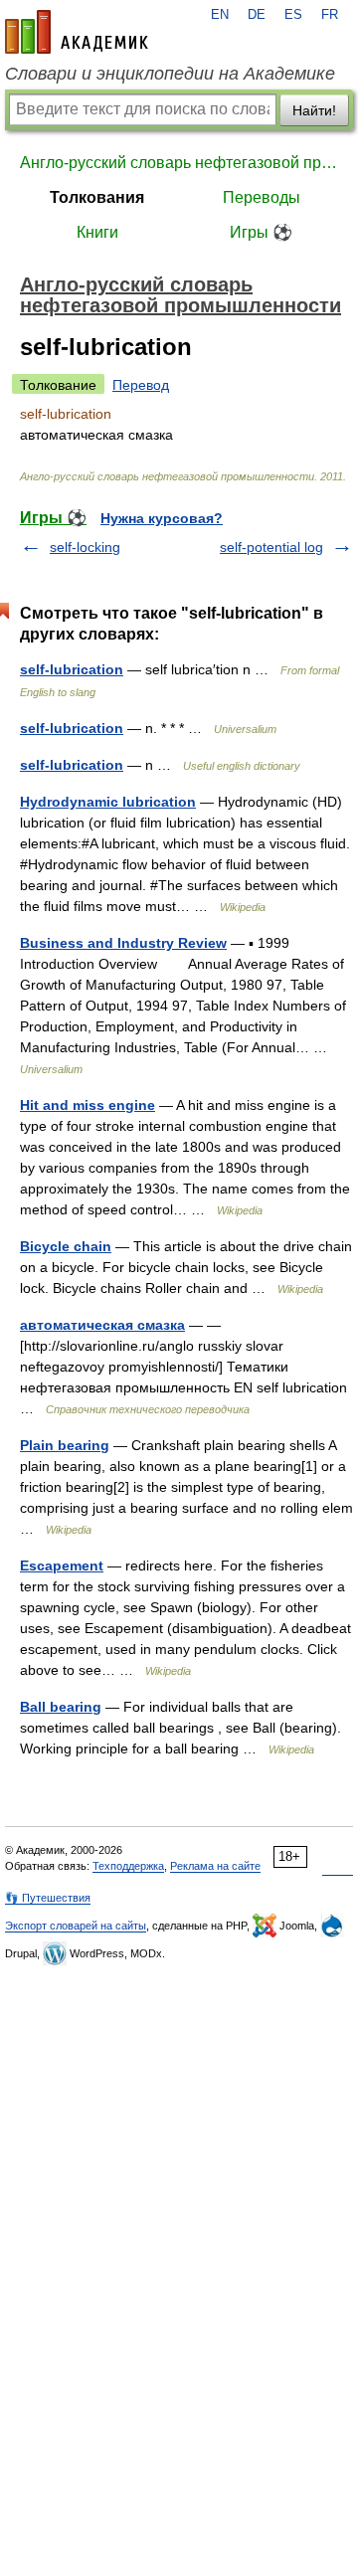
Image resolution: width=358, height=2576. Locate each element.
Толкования (97, 197)
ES (293, 15)
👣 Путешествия (48, 1898)
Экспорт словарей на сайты (76, 1926)
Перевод (141, 385)
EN (220, 15)
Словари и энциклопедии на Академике (170, 74)
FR (330, 15)
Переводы (262, 197)
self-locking (85, 547)
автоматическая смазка (102, 1325)
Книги (97, 232)
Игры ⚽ (261, 232)
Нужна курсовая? (162, 518)
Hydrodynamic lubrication (108, 802)
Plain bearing (65, 1445)
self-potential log (271, 547)
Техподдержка (128, 1866)
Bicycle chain (66, 1246)
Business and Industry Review (123, 943)
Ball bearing (61, 1707)
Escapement (62, 1565)
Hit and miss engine (88, 1105)
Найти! (314, 110)
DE (257, 15)
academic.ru (77, 32)
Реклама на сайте (215, 1866)
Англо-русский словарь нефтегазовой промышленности (179, 163)
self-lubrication (72, 669)
